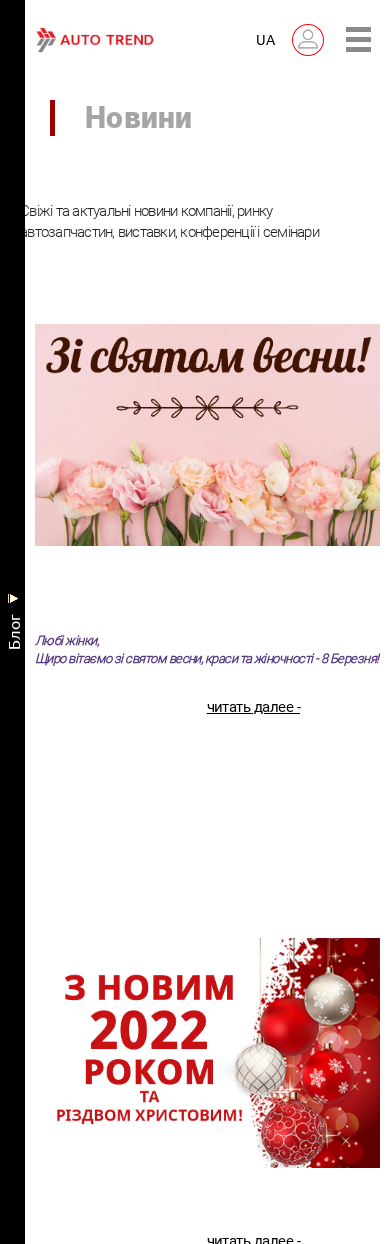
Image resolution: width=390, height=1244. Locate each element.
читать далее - (253, 711)
